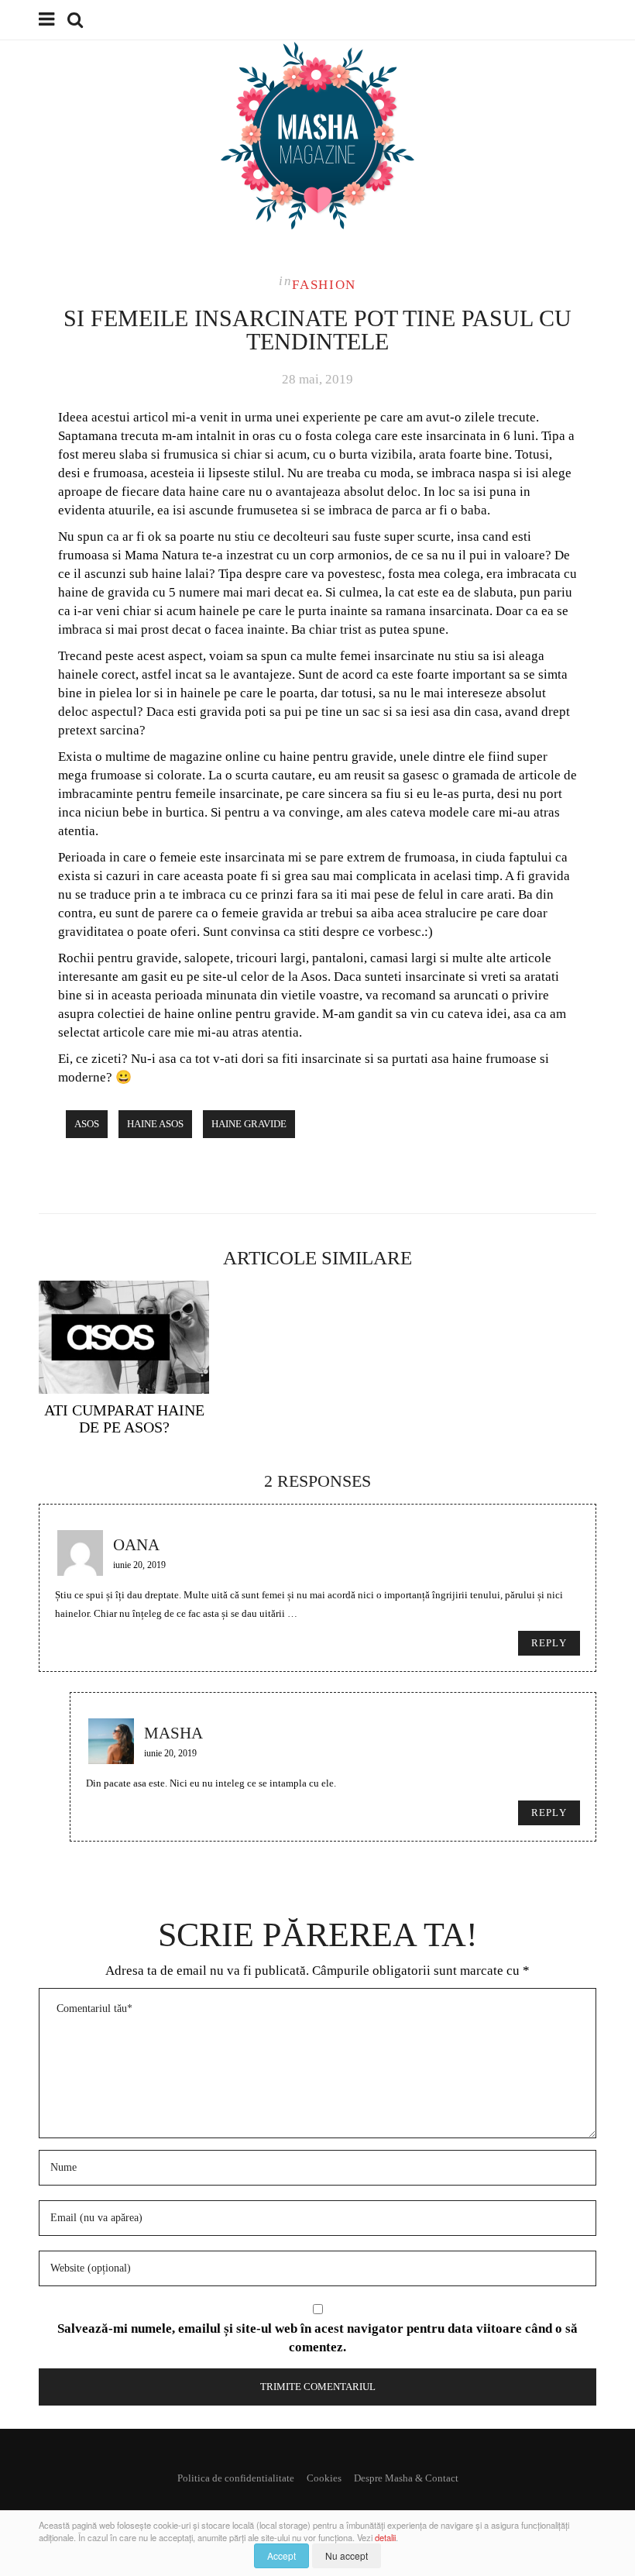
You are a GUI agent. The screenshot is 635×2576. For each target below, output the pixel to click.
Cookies (324, 2478)
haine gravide (249, 1124)
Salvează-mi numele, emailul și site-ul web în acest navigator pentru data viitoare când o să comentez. (317, 2338)
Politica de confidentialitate (236, 2478)
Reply (549, 1643)
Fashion (324, 285)
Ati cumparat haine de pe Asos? (124, 1419)
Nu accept (347, 2555)
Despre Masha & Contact (406, 2478)
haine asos (155, 1124)
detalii (385, 2537)
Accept (281, 2555)
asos (87, 1124)
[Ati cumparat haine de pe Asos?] (124, 1337)
